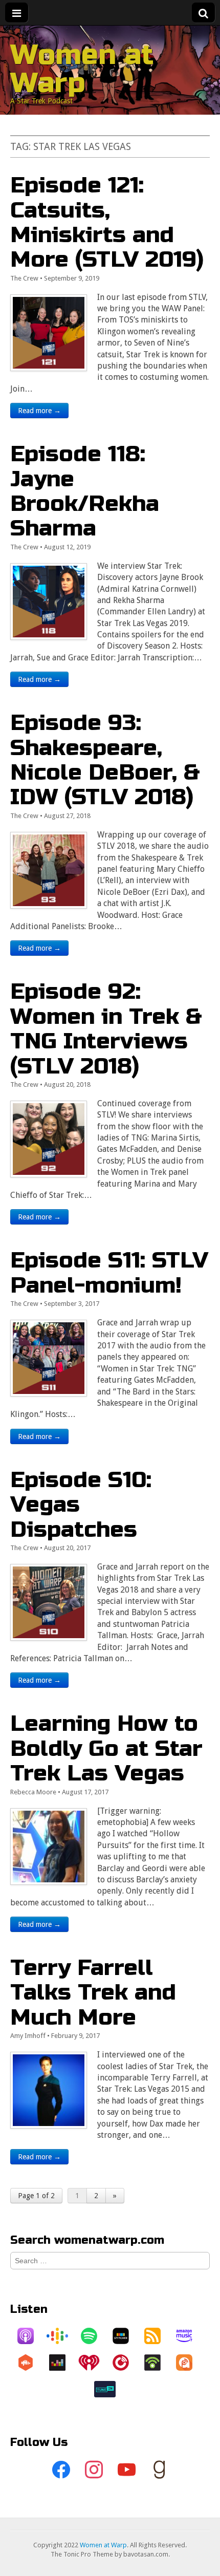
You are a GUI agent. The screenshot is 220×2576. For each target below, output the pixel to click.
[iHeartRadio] (94, 2363)
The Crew (24, 278)
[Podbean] (158, 2363)
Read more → (39, 411)
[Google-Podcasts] (62, 2336)
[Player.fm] (126, 2363)
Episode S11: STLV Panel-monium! (109, 1272)
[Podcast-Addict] (189, 2363)
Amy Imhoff (28, 2036)
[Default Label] (126, 2470)
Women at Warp (82, 69)
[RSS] (158, 2336)
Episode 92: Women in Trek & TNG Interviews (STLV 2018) (106, 1028)
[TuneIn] (110, 2389)
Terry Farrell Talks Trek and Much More (93, 1992)
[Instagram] (94, 2470)
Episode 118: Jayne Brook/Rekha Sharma (85, 491)
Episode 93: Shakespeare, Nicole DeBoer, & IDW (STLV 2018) (105, 760)
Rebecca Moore (33, 1792)
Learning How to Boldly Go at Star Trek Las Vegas (106, 1748)
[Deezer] (62, 2363)
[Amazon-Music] (189, 2336)
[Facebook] (61, 2470)
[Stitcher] (126, 2336)
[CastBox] (31, 2363)
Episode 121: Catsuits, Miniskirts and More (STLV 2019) (107, 222)
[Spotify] (94, 2336)
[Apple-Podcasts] (31, 2336)
